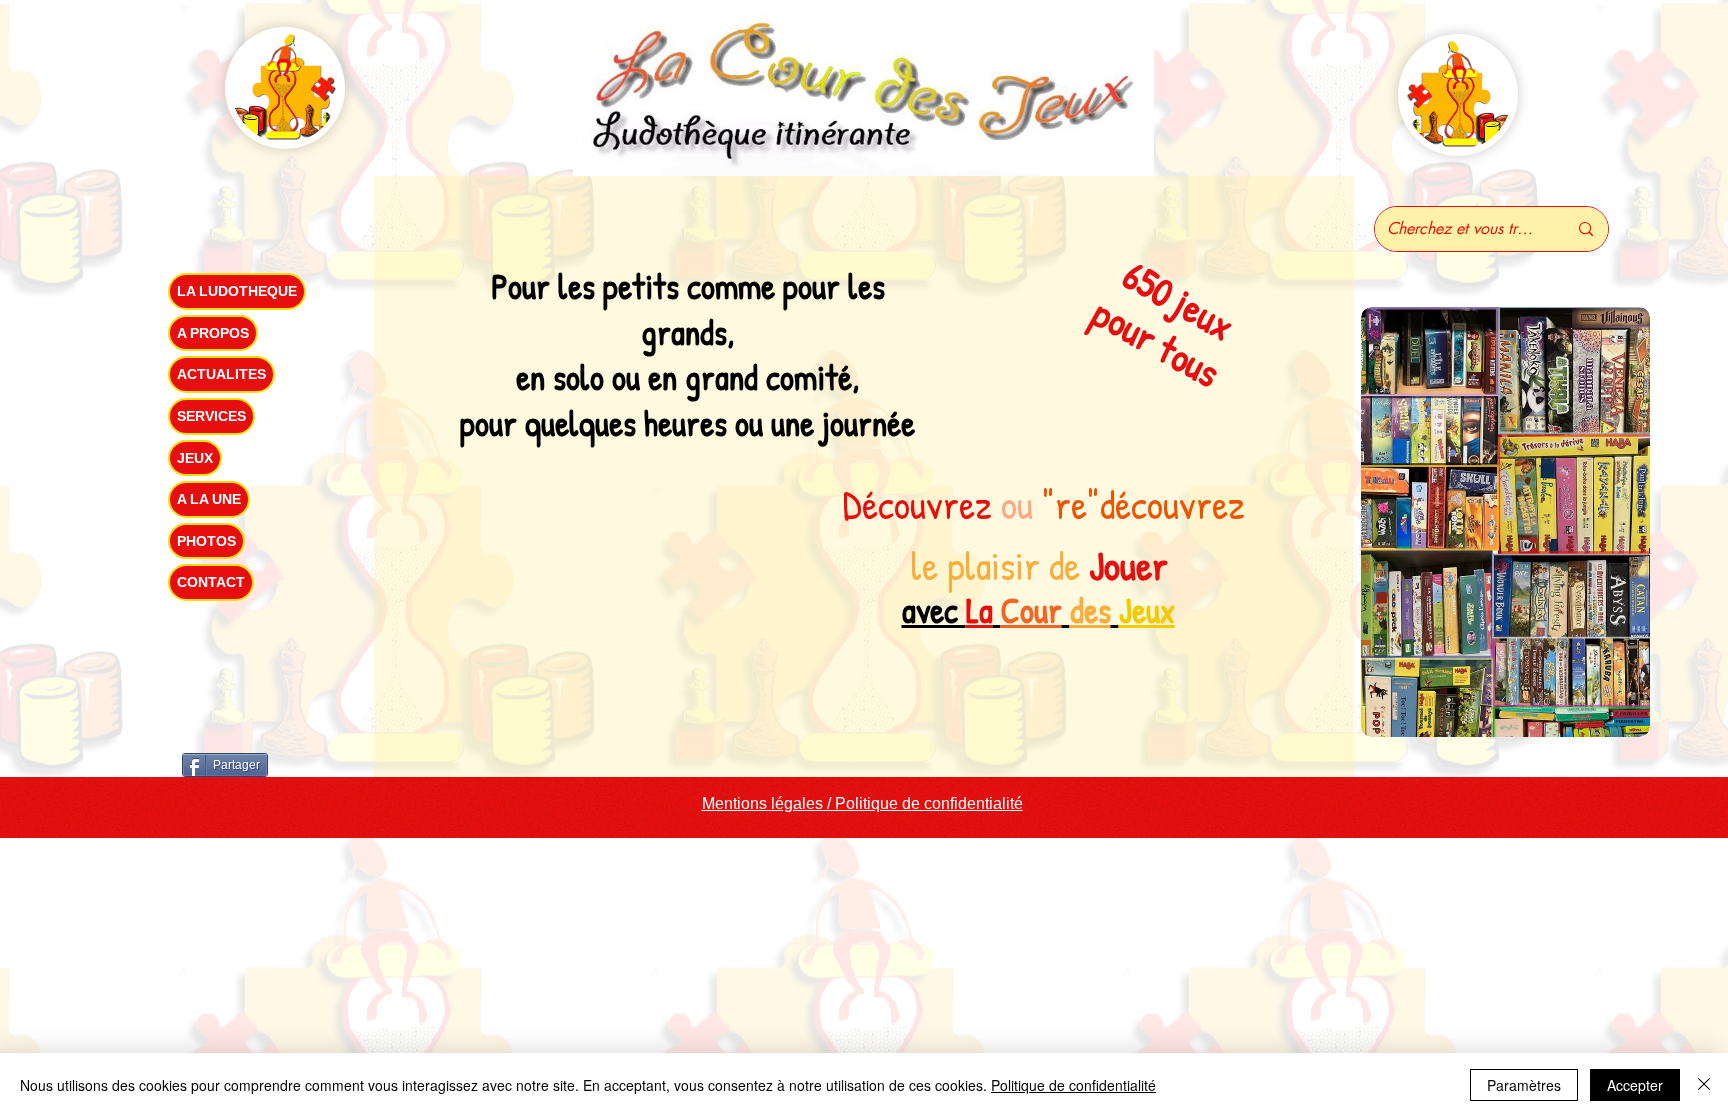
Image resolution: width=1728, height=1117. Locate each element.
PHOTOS (206, 541)
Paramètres (1524, 1085)
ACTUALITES (221, 374)
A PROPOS (213, 333)
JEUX (195, 458)
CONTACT (211, 582)
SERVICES (211, 416)
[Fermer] (1704, 1085)
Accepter (1635, 1085)
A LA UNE (209, 499)
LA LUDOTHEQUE (237, 291)
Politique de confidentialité (1073, 1085)
